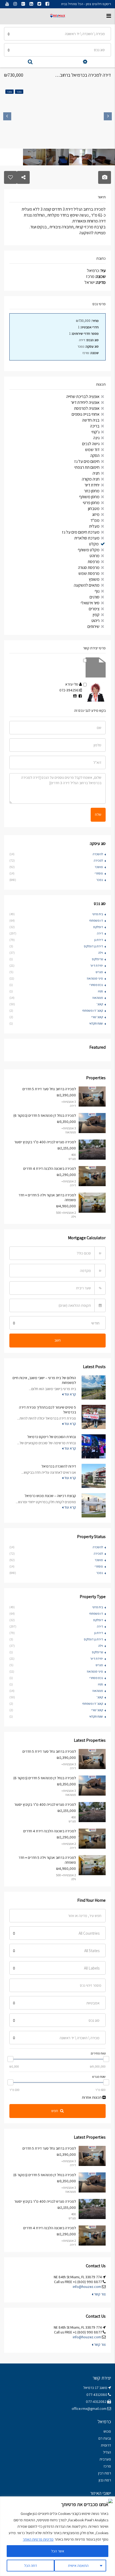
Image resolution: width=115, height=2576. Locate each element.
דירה (100, 933)
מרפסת (94, 562)
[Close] (109, 2501)
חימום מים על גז (87, 461)
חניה (96, 473)
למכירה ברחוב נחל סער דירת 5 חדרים (49, 1089)
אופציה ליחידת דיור (85, 402)
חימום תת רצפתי (87, 467)
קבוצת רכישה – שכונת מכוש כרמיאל (50, 1496)
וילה (101, 953)
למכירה (98, 860)
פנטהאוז (98, 998)
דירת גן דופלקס (93, 946)
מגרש (99, 972)
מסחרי (99, 873)
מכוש (107, 2431)
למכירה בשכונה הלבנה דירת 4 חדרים (50, 1168)
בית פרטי (98, 914)
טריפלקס (97, 959)
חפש (55, 2111)
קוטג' (100, 1004)
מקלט (94, 544)
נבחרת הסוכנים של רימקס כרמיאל (52, 1437)
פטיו (100, 991)
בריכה (95, 426)
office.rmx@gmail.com (89, 2409)
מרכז (107, 2466)
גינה (96, 438)
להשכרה (98, 854)
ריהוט (95, 621)
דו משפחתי (96, 920)
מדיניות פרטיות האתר (38, 2539)
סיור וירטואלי (90, 603)
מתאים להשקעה (87, 585)
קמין (96, 615)
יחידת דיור (92, 485)
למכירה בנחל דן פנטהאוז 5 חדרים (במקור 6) (45, 1115)
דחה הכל (30, 2566)
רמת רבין (105, 2473)
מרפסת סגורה (89, 567)
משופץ (94, 579)
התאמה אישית (78, 2566)
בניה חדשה (91, 420)
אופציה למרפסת (87, 408)
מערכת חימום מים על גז (81, 532)
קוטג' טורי (97, 1017)
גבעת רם (105, 2438)
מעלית (94, 526)
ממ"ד (95, 520)
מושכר (99, 867)
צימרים (94, 609)
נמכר (100, 880)
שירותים (93, 626)
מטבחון (94, 509)
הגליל (107, 2452)
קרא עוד (70, 1394)
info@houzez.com (87, 2287)
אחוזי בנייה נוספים (86, 414)
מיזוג (96, 514)
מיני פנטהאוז (95, 978)
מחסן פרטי (91, 503)
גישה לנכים (91, 444)
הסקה (95, 455)
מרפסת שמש (89, 573)
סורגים (95, 597)
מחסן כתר (92, 491)
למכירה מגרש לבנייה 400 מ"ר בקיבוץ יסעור (45, 1142)
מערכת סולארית (87, 538)
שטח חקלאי (96, 1023)
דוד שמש (92, 450)
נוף (97, 591)
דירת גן (99, 940)
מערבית (105, 2459)
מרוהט (95, 556)
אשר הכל (58, 2551)
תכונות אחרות (92, 2097)
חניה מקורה (91, 479)
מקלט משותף (89, 550)
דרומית (106, 2445)
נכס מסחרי (96, 985)
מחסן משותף (89, 497)
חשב (57, 1340)
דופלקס (98, 927)
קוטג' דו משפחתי (93, 1010)
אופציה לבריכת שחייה (83, 397)
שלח (98, 814)
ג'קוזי (95, 432)
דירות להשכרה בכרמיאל (59, 1466)
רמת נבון (104, 2480)
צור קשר (99, 2294)
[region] (57, 2536)
